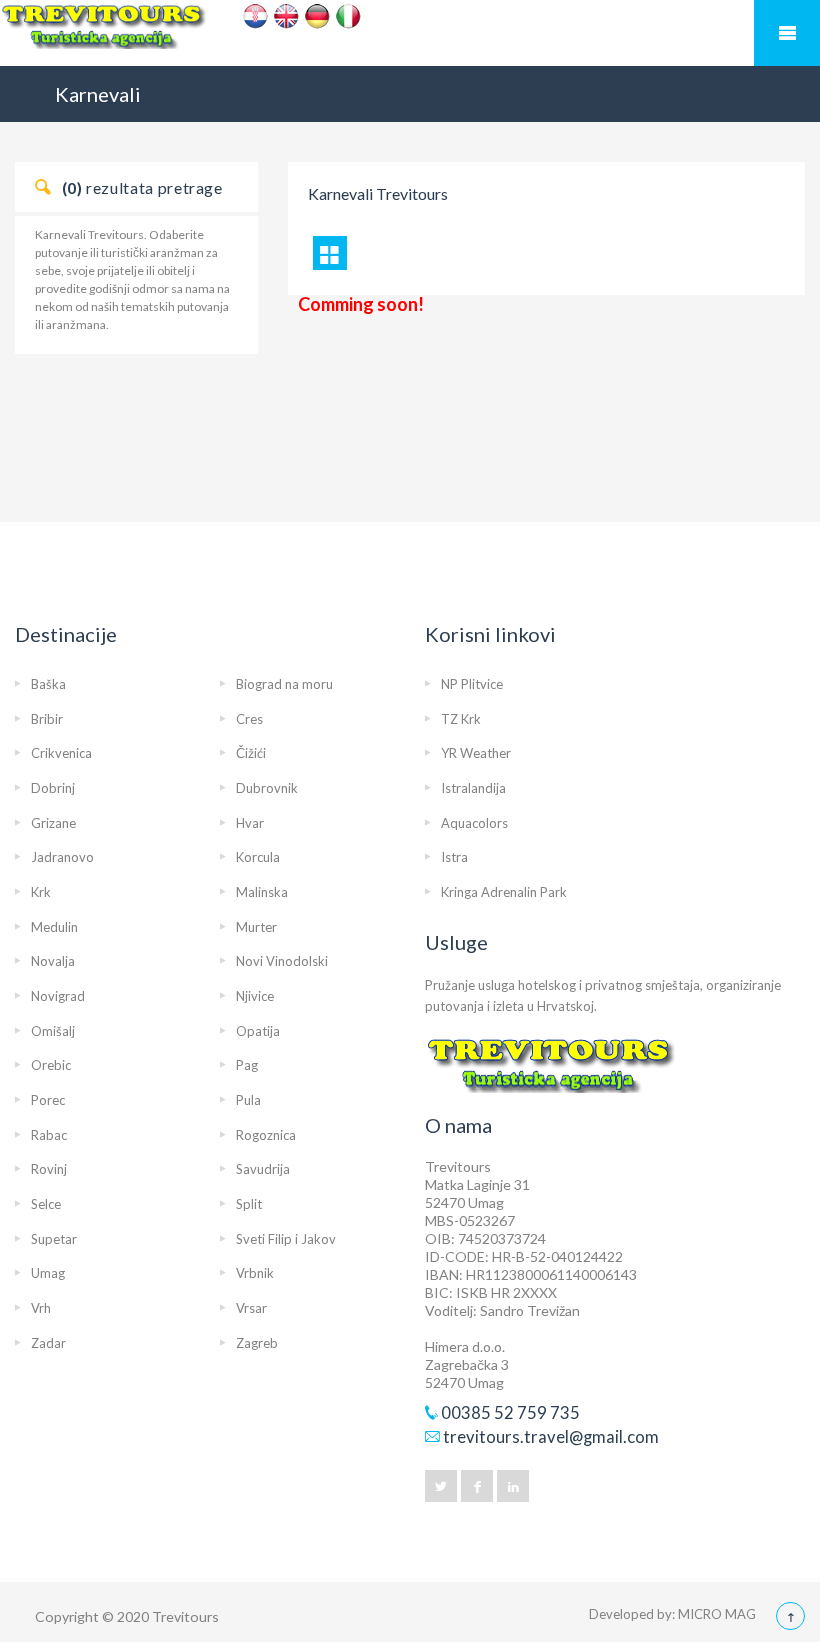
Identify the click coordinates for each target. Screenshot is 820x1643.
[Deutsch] (317, 16)
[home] (410, 34)
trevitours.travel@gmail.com (551, 1437)
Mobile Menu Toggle (787, 33)
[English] (286, 16)
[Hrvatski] (255, 16)
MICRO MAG (717, 1614)
